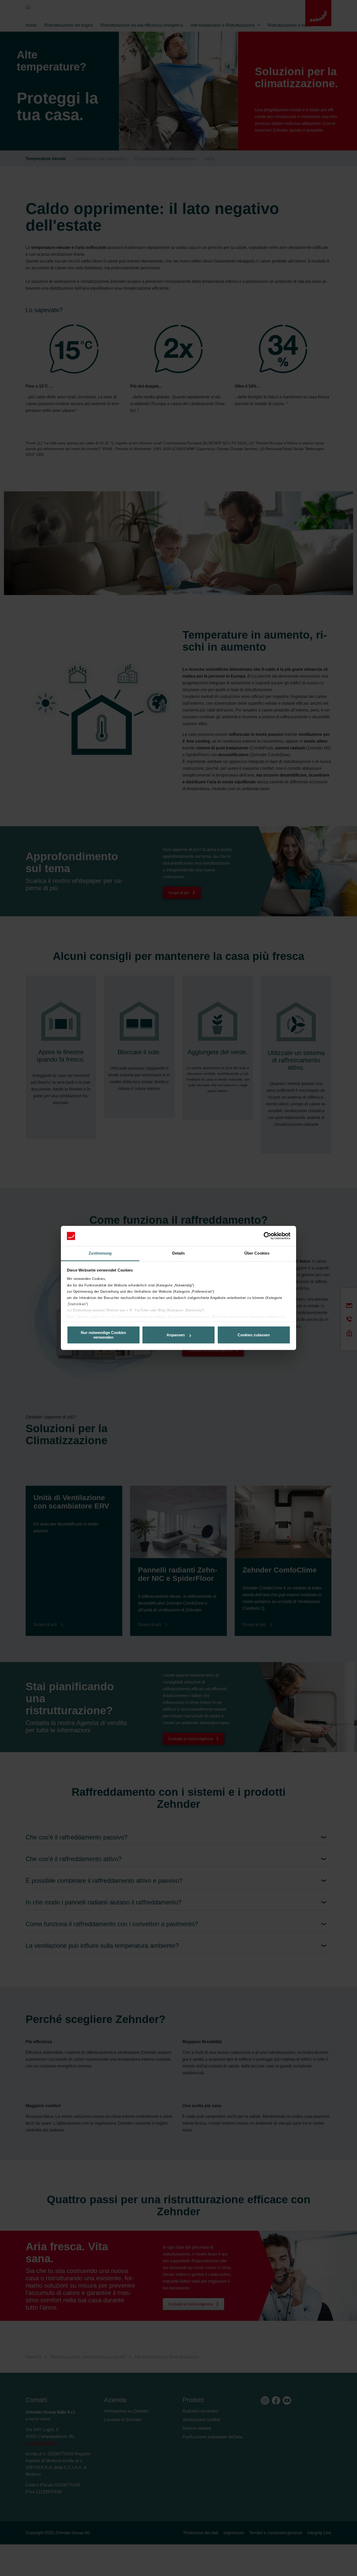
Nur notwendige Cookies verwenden (103, 1335)
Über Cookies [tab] (257, 1253)
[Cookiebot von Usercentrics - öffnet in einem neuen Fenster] (267, 1236)
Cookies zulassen (254, 1335)
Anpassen (176, 1335)
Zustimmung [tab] (100, 1253)
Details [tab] (179, 1253)
